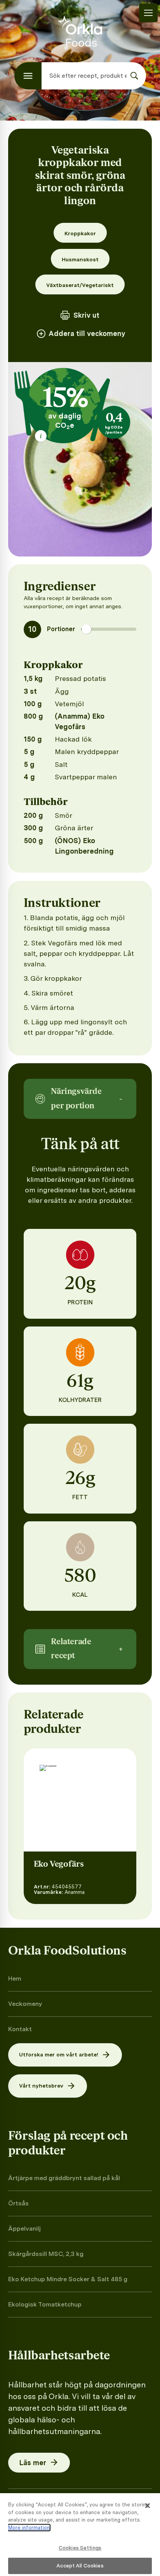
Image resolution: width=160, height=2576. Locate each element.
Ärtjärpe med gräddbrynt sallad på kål (64, 2178)
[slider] (86, 629)
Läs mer (33, 2463)
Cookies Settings (80, 2548)
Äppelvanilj (24, 2229)
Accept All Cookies (80, 2566)
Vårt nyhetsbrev (41, 2086)
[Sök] (134, 76)
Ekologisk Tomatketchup (45, 2304)
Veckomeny (25, 2004)
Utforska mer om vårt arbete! (59, 2054)
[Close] (148, 2506)
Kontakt (20, 2029)
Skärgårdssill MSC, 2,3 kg (46, 2254)
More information (29, 2528)
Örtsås (18, 2203)
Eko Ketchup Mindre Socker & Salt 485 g (68, 2279)
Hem (15, 1978)
